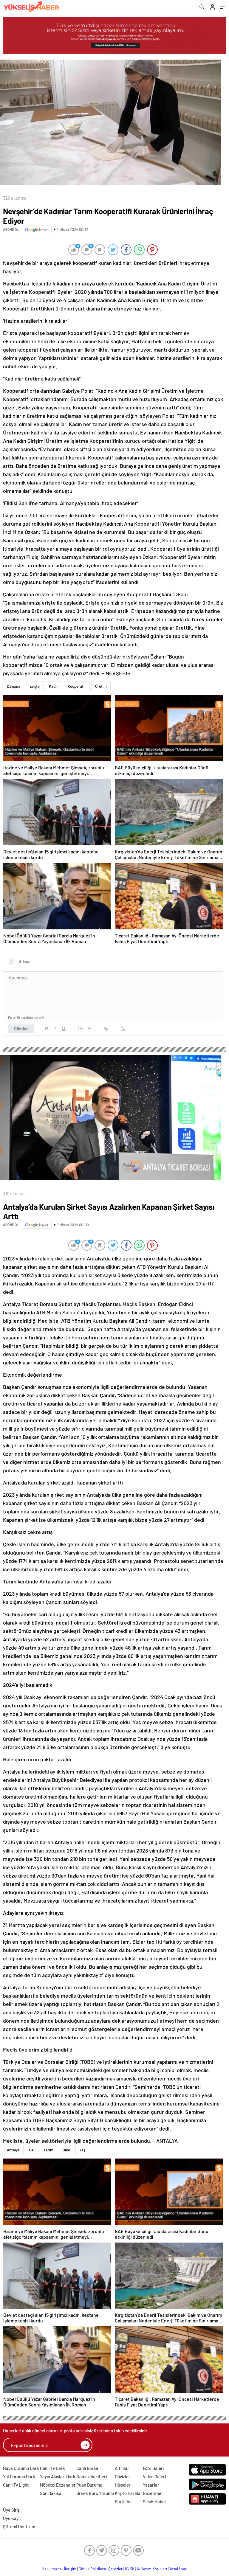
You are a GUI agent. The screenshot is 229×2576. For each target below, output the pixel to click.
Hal (32, 2150)
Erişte (35, 686)
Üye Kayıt (12, 2518)
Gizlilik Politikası (92, 2569)
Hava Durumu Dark (21, 2468)
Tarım (48, 2150)
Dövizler (123, 2476)
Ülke (66, 2150)
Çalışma (14, 686)
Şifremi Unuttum (19, 2527)
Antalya (13, 2150)
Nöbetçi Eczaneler (58, 2485)
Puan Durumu (89, 2485)
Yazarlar (151, 2485)
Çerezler (115, 2569)
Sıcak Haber (155, 2502)
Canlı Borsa (87, 2468)
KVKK (130, 2569)
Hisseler (123, 2485)
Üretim (101, 686)
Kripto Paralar (129, 2493)
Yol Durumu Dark (19, 2476)
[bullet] (89, 1029)
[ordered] (81, 1029)
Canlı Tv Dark (52, 2468)
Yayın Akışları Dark (58, 2476)
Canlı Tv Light (16, 2485)
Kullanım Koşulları (152, 2569)
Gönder (21, 1029)
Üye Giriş (11, 2510)
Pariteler (123, 2502)
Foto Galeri (153, 2468)
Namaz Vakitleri (92, 2476)
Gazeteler (152, 2493)
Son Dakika (51, 2493)
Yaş (82, 2150)
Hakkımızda (52, 2569)
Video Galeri (154, 2476)
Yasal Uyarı (178, 2569)
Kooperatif (77, 686)
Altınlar (122, 2468)
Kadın (54, 686)
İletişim (70, 2569)
